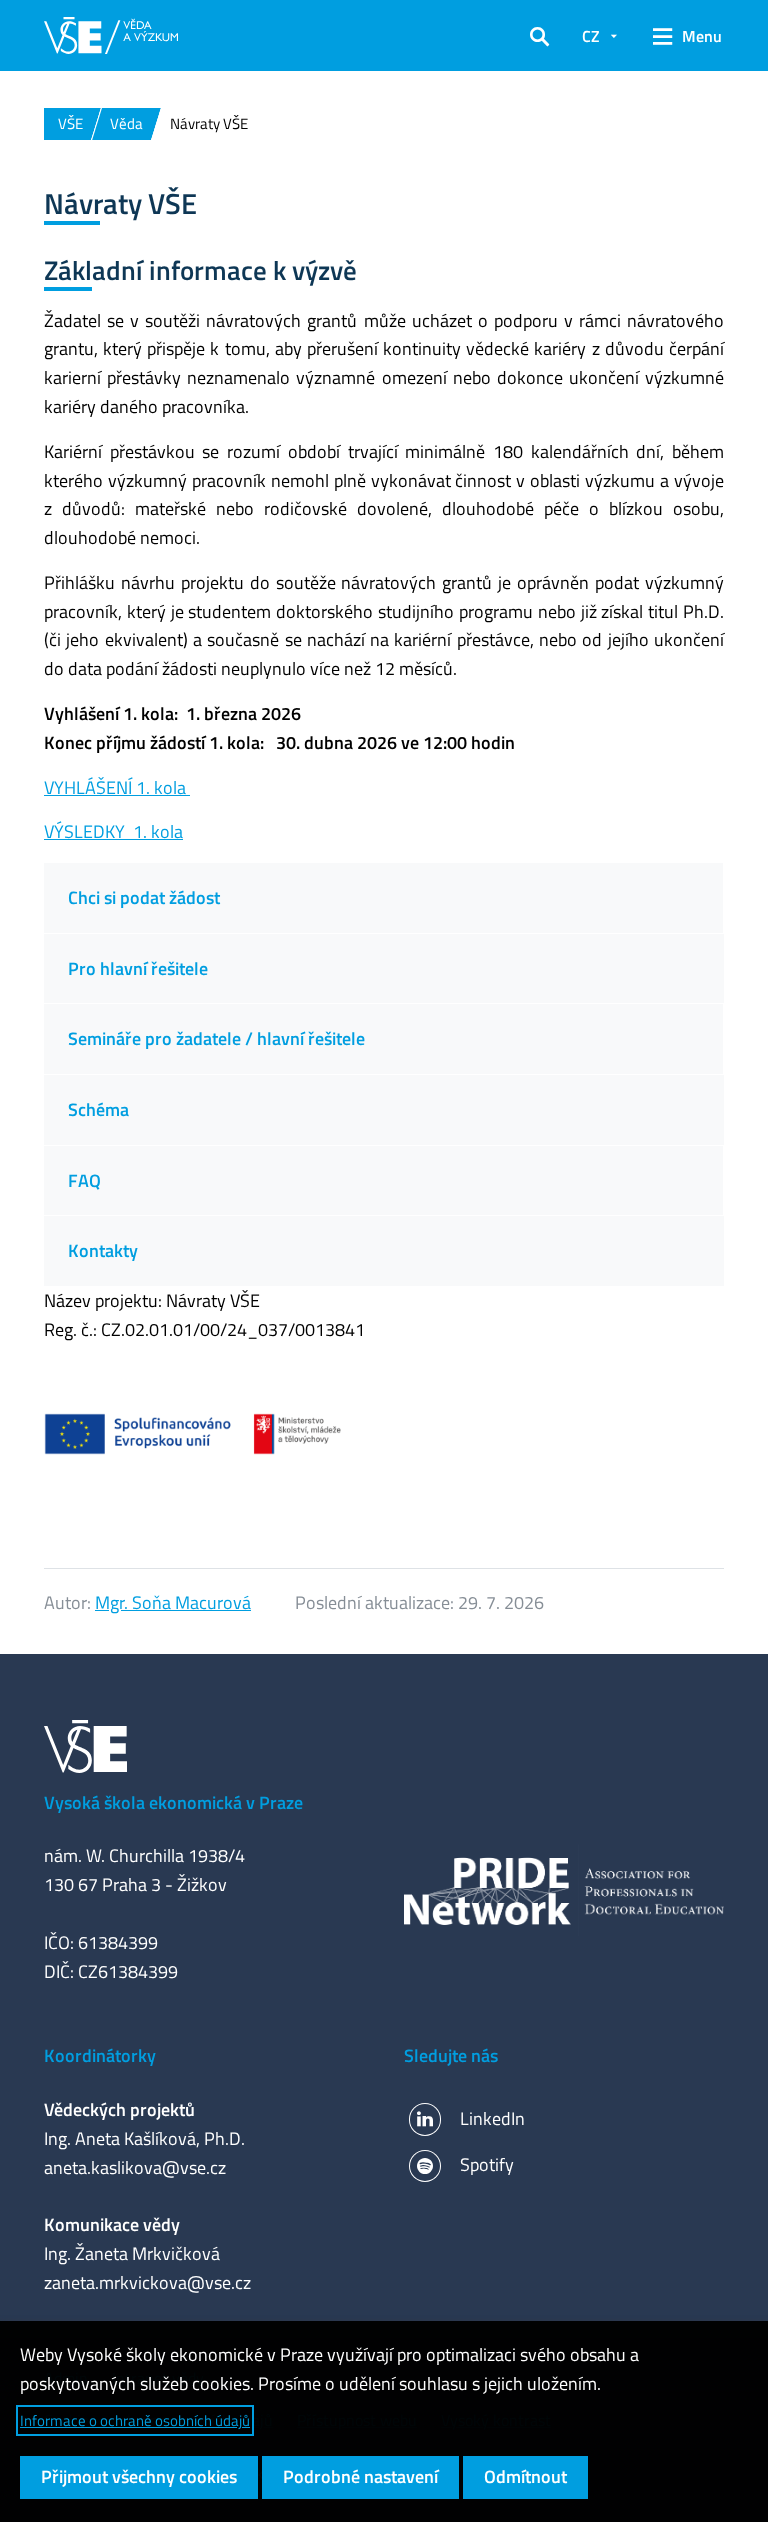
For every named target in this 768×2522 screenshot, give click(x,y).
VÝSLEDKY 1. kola (113, 831)
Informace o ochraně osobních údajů (135, 2420)
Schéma (100, 1109)
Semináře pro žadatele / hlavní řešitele (216, 1038)
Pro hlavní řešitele (138, 968)
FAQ (84, 1180)
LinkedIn (492, 2118)
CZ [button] (591, 36)
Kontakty (103, 1250)
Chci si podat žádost (144, 897)
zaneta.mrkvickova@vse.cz (147, 2282)
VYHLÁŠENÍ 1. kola (117, 787)
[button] (539, 36)
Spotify (487, 2164)
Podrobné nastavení (360, 2476)
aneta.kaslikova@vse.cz (135, 2167)
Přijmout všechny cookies (139, 2476)
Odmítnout (525, 2476)
